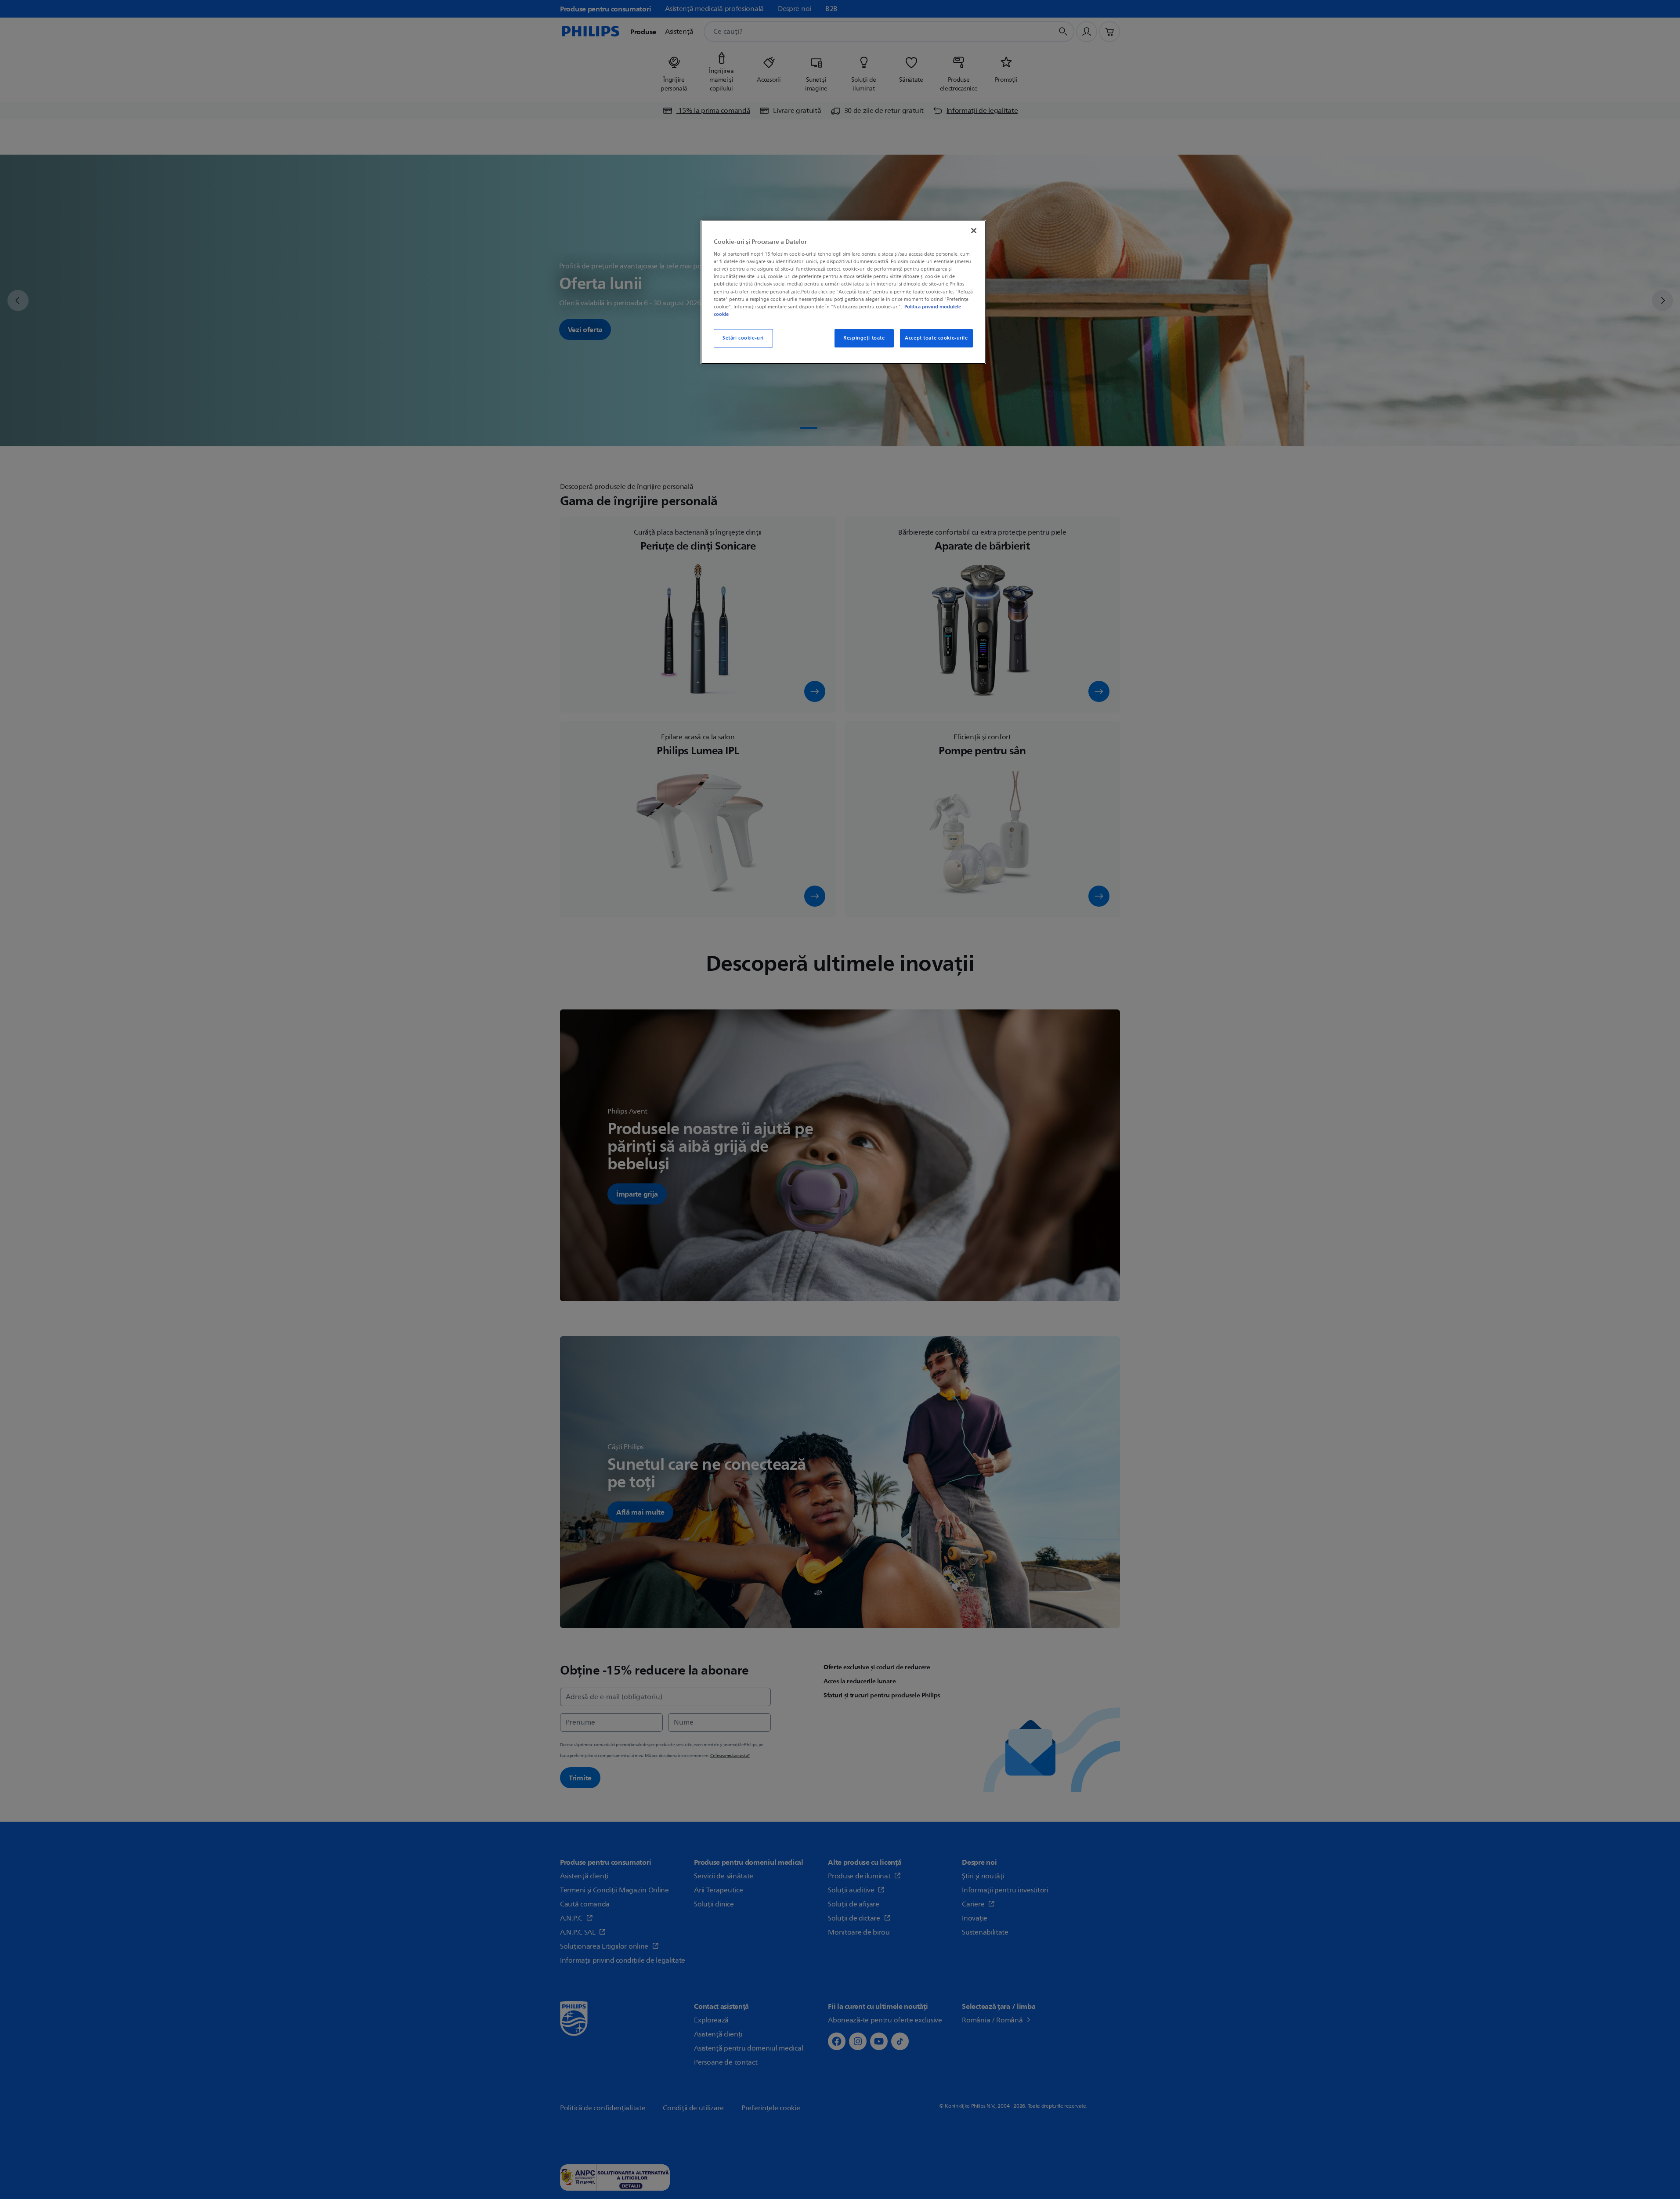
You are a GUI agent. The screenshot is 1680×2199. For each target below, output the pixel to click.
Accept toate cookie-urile (936, 338)
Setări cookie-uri (743, 338)
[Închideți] (974, 231)
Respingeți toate (864, 338)
